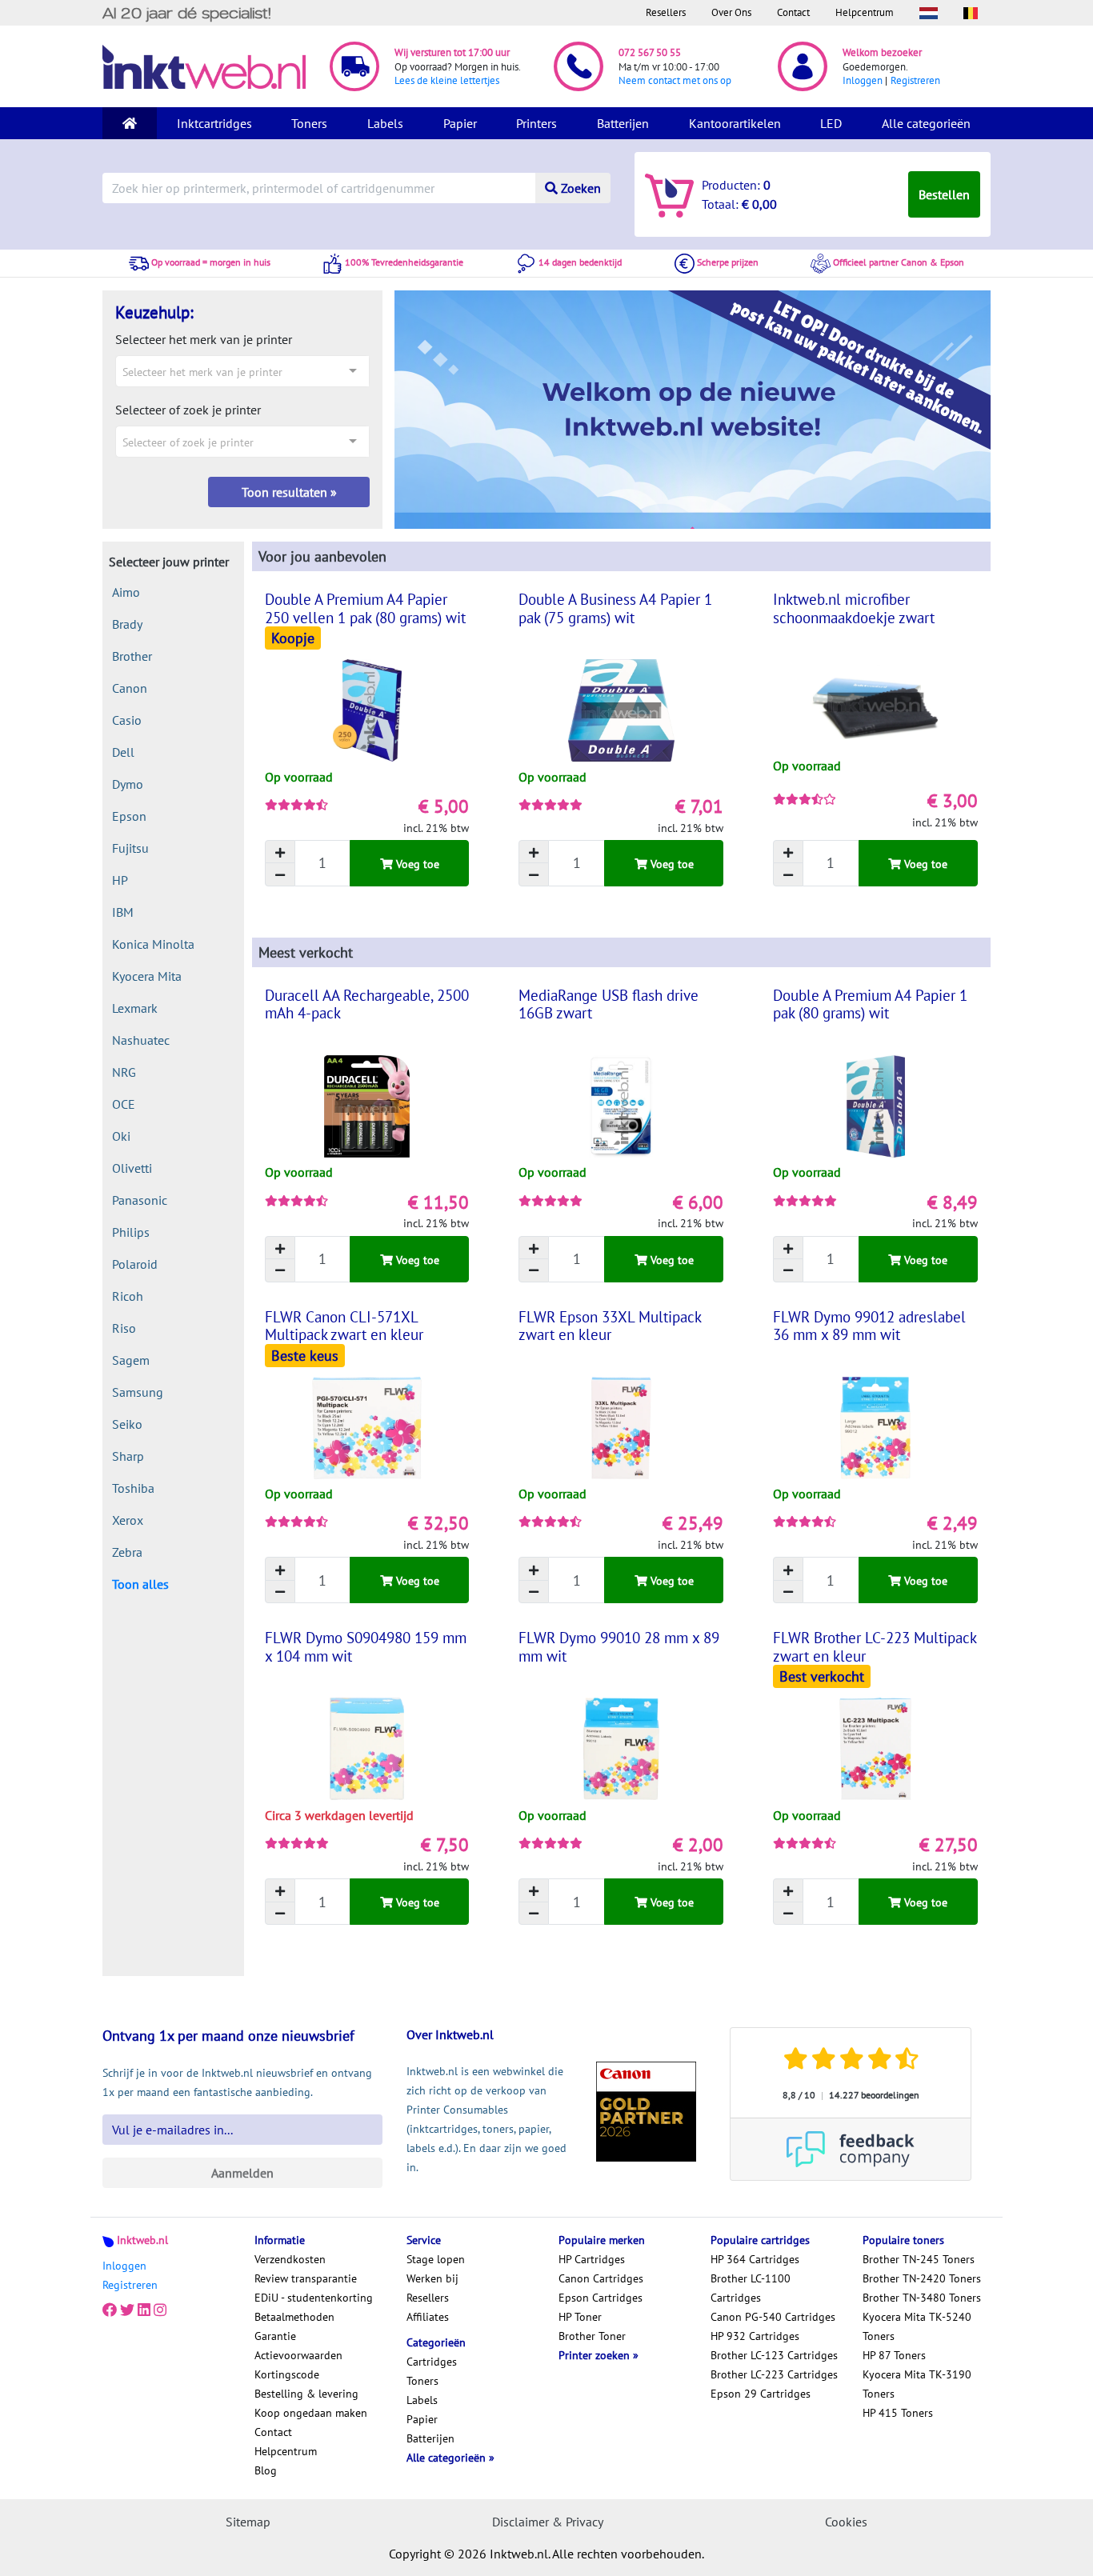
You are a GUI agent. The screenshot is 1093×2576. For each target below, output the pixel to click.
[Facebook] (110, 2310)
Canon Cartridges (601, 2278)
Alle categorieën (926, 123)
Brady (127, 624)
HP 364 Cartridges (755, 2259)
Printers (536, 123)
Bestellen (944, 194)
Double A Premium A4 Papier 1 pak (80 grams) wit (870, 1004)
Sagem (131, 1360)
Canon (130, 688)
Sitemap (248, 2522)
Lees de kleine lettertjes (447, 80)
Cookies (846, 2522)
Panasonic (140, 1200)
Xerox (128, 1520)
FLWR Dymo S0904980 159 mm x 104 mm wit (366, 1646)
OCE (124, 1104)
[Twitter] (127, 2310)
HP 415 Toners (898, 2413)
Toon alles (140, 1584)
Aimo (126, 592)
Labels (385, 123)
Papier (460, 123)
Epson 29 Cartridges (761, 2394)
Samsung (138, 1392)
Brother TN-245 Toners (919, 2259)
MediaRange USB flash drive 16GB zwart (609, 1004)
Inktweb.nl (142, 2240)
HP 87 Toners (894, 2355)
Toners (309, 123)
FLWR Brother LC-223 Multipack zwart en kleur (875, 1646)
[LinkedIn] (144, 2310)
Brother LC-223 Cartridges (774, 2374)
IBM (123, 912)
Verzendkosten (290, 2259)
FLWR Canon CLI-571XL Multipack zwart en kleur (344, 1326)
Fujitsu (130, 848)
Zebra (127, 1552)
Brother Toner (592, 2336)
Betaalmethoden (294, 2317)
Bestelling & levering (306, 2394)
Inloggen (863, 80)
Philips (131, 1232)
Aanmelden (242, 2173)
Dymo (128, 784)
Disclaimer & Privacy (548, 2522)
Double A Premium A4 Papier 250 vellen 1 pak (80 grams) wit (365, 608)
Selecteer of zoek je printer (188, 410)
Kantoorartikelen (735, 123)
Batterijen (623, 123)
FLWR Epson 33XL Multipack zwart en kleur (610, 1326)
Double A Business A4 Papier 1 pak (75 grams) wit (615, 608)
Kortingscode (287, 2374)
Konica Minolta (153, 944)
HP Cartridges (592, 2259)
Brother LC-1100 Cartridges (751, 2288)
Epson (129, 816)
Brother (132, 656)
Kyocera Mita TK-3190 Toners (917, 2384)
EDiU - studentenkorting (314, 2298)
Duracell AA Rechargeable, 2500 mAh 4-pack (367, 1004)
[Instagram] (160, 2310)
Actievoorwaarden (298, 2355)
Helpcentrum (865, 12)
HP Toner (580, 2317)
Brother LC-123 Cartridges (774, 2355)
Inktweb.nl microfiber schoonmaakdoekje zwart (854, 608)
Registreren (915, 80)
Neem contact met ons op (675, 80)
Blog (266, 2470)
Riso (124, 1328)
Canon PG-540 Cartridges (773, 2317)
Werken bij (432, 2278)
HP (120, 880)
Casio (127, 720)
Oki (121, 1136)
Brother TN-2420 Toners (922, 2278)
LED (831, 123)
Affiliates (428, 2317)
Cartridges (432, 2362)
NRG (124, 1072)
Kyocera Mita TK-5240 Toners (917, 2326)
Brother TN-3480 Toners (922, 2298)
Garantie (275, 2336)
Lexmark (135, 1008)
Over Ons (731, 12)
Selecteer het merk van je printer (204, 339)
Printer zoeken (596, 2355)
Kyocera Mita (147, 976)
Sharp (128, 1456)
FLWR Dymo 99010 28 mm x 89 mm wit (619, 1646)
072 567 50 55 (650, 52)
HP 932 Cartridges (755, 2336)
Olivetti (132, 1168)
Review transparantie (306, 2278)
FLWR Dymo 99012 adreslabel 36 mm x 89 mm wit (869, 1326)
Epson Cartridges (601, 2298)
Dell (123, 752)
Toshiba (133, 1488)
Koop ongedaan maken (311, 2413)
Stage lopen (436, 2259)
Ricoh (128, 1296)
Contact (793, 12)
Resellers (666, 12)
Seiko (127, 1424)
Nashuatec (141, 1040)
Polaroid (135, 1264)
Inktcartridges (214, 123)
